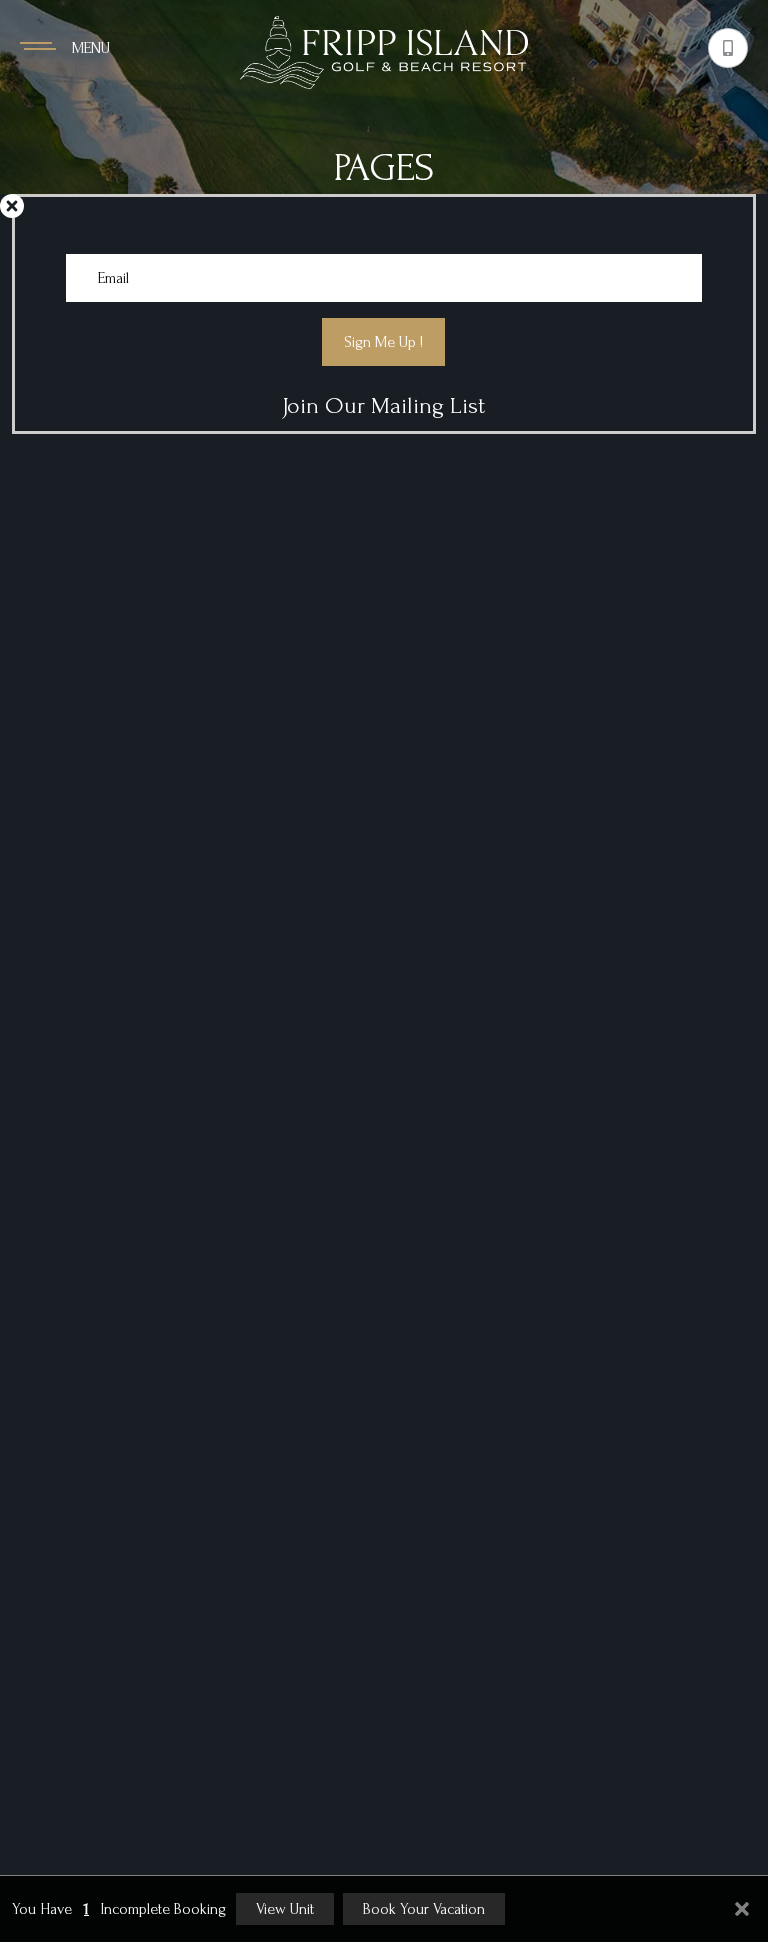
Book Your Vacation (424, 1909)
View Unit (285, 1909)
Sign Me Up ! (383, 342)
